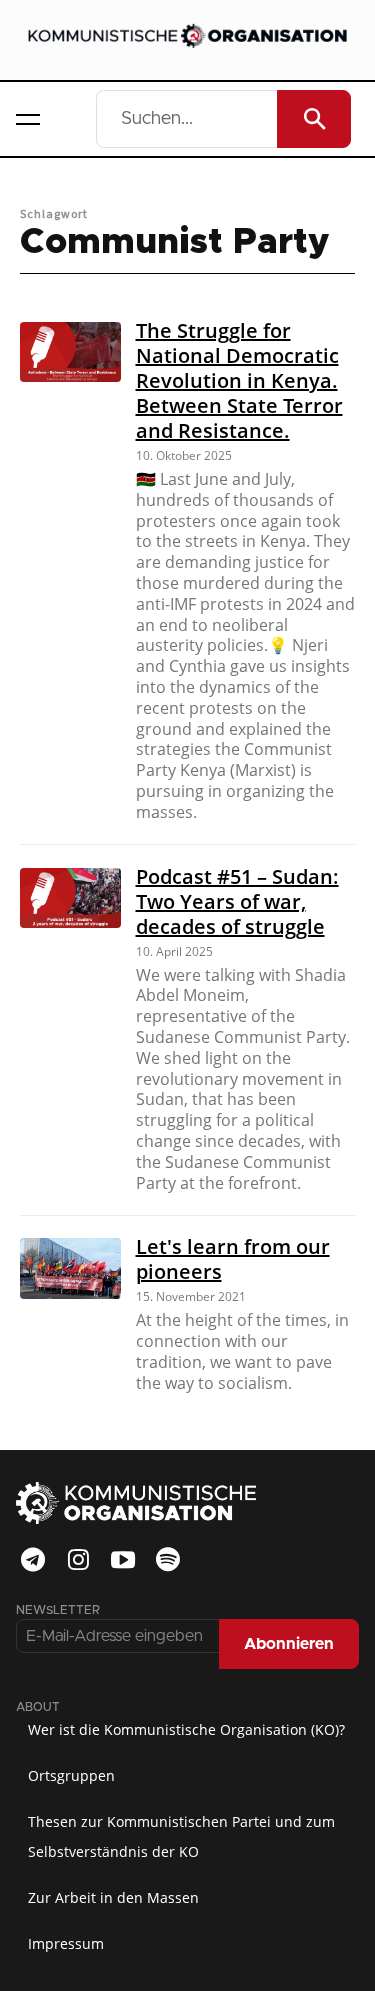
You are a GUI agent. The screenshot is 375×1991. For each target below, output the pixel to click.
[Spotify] (168, 1560)
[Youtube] (123, 1560)
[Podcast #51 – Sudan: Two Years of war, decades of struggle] (70, 898)
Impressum (66, 1943)
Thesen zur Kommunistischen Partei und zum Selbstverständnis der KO (181, 1836)
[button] (28, 119)
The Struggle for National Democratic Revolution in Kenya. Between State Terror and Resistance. (239, 380)
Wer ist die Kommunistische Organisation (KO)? (186, 1729)
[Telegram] (33, 1560)
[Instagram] (78, 1560)
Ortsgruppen (71, 1775)
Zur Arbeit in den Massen (113, 1897)
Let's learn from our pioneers (233, 1259)
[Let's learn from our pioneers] (70, 1268)
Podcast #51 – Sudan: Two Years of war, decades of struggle (237, 901)
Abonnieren (289, 1644)
